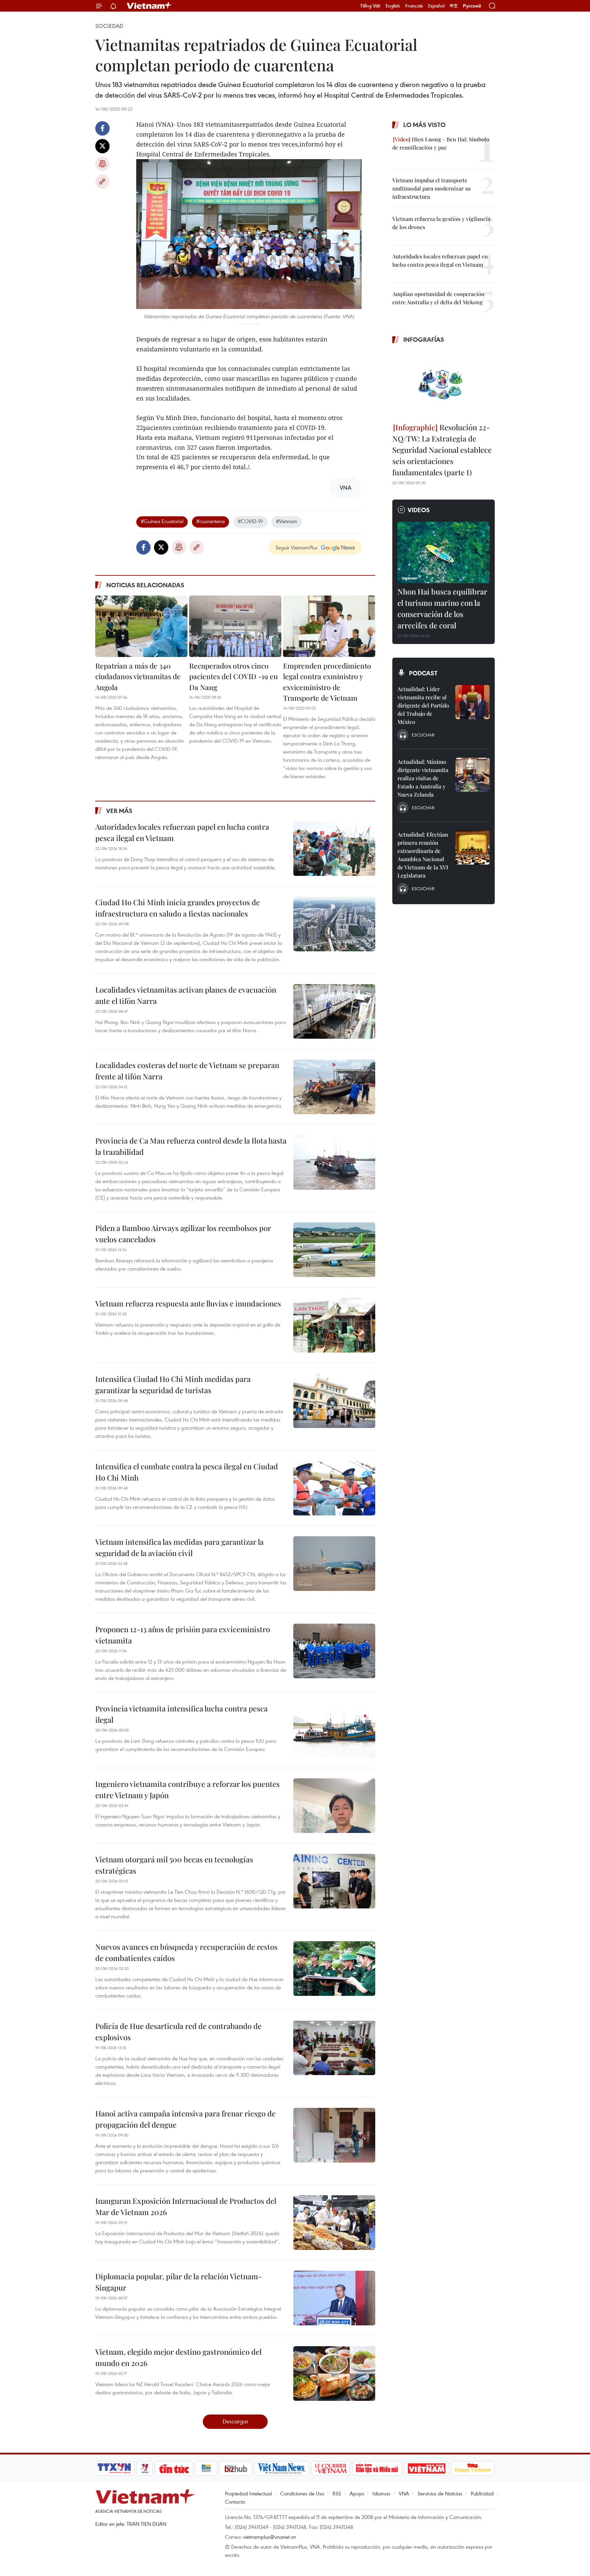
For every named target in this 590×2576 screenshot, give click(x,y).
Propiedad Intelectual (248, 2493)
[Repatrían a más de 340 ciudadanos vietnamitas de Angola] (141, 626)
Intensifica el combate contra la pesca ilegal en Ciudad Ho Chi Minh (187, 1472)
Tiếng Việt (370, 6)
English (393, 6)
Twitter (102, 146)
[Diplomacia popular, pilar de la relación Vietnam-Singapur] (334, 2298)
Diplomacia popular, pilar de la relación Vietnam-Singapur (179, 2282)
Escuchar (423, 735)
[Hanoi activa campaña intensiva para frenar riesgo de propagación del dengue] (334, 2135)
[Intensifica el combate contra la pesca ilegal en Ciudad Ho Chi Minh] (334, 1488)
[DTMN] (377, 2468)
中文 (454, 6)
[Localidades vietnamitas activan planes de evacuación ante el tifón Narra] (334, 1011)
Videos (419, 510)
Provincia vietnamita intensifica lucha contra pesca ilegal (181, 1714)
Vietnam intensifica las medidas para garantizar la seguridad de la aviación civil (179, 1547)
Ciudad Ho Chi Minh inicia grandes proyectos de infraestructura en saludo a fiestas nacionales (178, 908)
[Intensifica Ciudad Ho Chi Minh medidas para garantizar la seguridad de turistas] (334, 1401)
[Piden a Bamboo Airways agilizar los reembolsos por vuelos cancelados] (334, 1250)
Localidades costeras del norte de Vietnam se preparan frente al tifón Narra (187, 1071)
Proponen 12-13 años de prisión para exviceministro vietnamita (183, 1635)
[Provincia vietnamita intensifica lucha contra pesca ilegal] (334, 1730)
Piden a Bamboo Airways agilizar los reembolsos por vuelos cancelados (183, 1234)
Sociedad (109, 26)
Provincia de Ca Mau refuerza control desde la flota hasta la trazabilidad (191, 1146)
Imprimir (102, 164)
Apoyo (357, 2493)
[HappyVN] (473, 2468)
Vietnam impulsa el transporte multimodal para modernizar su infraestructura (431, 188)
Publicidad (482, 2493)
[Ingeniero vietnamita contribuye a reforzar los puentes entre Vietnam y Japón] (334, 1806)
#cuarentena (210, 521)
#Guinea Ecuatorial (162, 521)
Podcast (423, 673)
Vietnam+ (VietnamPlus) (150, 6)
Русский (472, 6)
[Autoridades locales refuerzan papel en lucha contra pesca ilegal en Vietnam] (334, 849)
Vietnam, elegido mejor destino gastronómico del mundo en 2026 (178, 2357)
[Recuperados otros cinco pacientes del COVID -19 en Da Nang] (235, 626)
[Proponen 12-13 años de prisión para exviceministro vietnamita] (334, 1651)
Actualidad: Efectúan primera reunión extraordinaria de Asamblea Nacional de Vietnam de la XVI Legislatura (423, 855)
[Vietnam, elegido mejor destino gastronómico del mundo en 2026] (334, 2374)
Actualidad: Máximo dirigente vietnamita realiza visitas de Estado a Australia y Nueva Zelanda (423, 778)
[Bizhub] (236, 2468)
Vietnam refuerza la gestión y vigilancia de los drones (441, 223)
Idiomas (381, 2493)
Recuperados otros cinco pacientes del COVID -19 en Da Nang (234, 676)
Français (414, 6)
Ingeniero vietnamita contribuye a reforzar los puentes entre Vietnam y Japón (187, 1789)
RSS (337, 2493)
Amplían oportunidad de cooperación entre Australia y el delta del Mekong (438, 298)
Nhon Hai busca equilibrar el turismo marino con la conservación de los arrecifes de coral (442, 608)
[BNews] (206, 2468)
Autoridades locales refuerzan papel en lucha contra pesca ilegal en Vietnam (182, 832)
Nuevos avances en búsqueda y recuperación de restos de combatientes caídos (186, 1952)
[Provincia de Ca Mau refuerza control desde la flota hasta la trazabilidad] (334, 1162)
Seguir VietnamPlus (297, 547)
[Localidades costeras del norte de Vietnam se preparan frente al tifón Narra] (334, 1087)
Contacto (235, 2502)
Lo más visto (424, 125)
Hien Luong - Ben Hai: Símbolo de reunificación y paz (441, 143)
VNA (404, 2493)
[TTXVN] (114, 2468)
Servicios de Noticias (440, 2493)
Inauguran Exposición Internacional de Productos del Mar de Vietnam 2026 (186, 2206)
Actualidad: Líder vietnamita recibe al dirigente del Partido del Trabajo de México (423, 705)
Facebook (102, 128)
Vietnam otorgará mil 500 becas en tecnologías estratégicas (174, 1865)
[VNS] (282, 2468)
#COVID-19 (250, 521)
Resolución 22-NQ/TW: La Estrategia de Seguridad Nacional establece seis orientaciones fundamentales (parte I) (442, 450)
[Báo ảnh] (426, 2468)
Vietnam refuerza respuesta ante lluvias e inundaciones (188, 1303)
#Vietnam (287, 521)
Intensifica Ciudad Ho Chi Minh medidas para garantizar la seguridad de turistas (173, 1384)
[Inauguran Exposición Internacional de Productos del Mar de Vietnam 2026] (334, 2223)
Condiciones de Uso (302, 2493)
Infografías (424, 339)
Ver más (119, 811)
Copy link (102, 182)
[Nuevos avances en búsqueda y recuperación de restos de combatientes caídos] (334, 1969)
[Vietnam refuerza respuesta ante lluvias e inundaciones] (334, 1325)
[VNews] (145, 2468)
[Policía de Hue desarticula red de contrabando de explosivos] (334, 2048)
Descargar (235, 2421)
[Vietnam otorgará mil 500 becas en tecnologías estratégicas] (334, 1881)
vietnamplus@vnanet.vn (270, 2537)
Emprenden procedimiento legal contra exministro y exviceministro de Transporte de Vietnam (327, 682)
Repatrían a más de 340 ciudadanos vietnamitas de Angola (138, 676)
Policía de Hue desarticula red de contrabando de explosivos (178, 2032)
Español (436, 6)
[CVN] (331, 2468)
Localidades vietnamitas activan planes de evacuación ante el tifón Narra (186, 995)
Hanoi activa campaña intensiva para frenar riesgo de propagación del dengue (185, 2119)
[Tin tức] (174, 2468)
